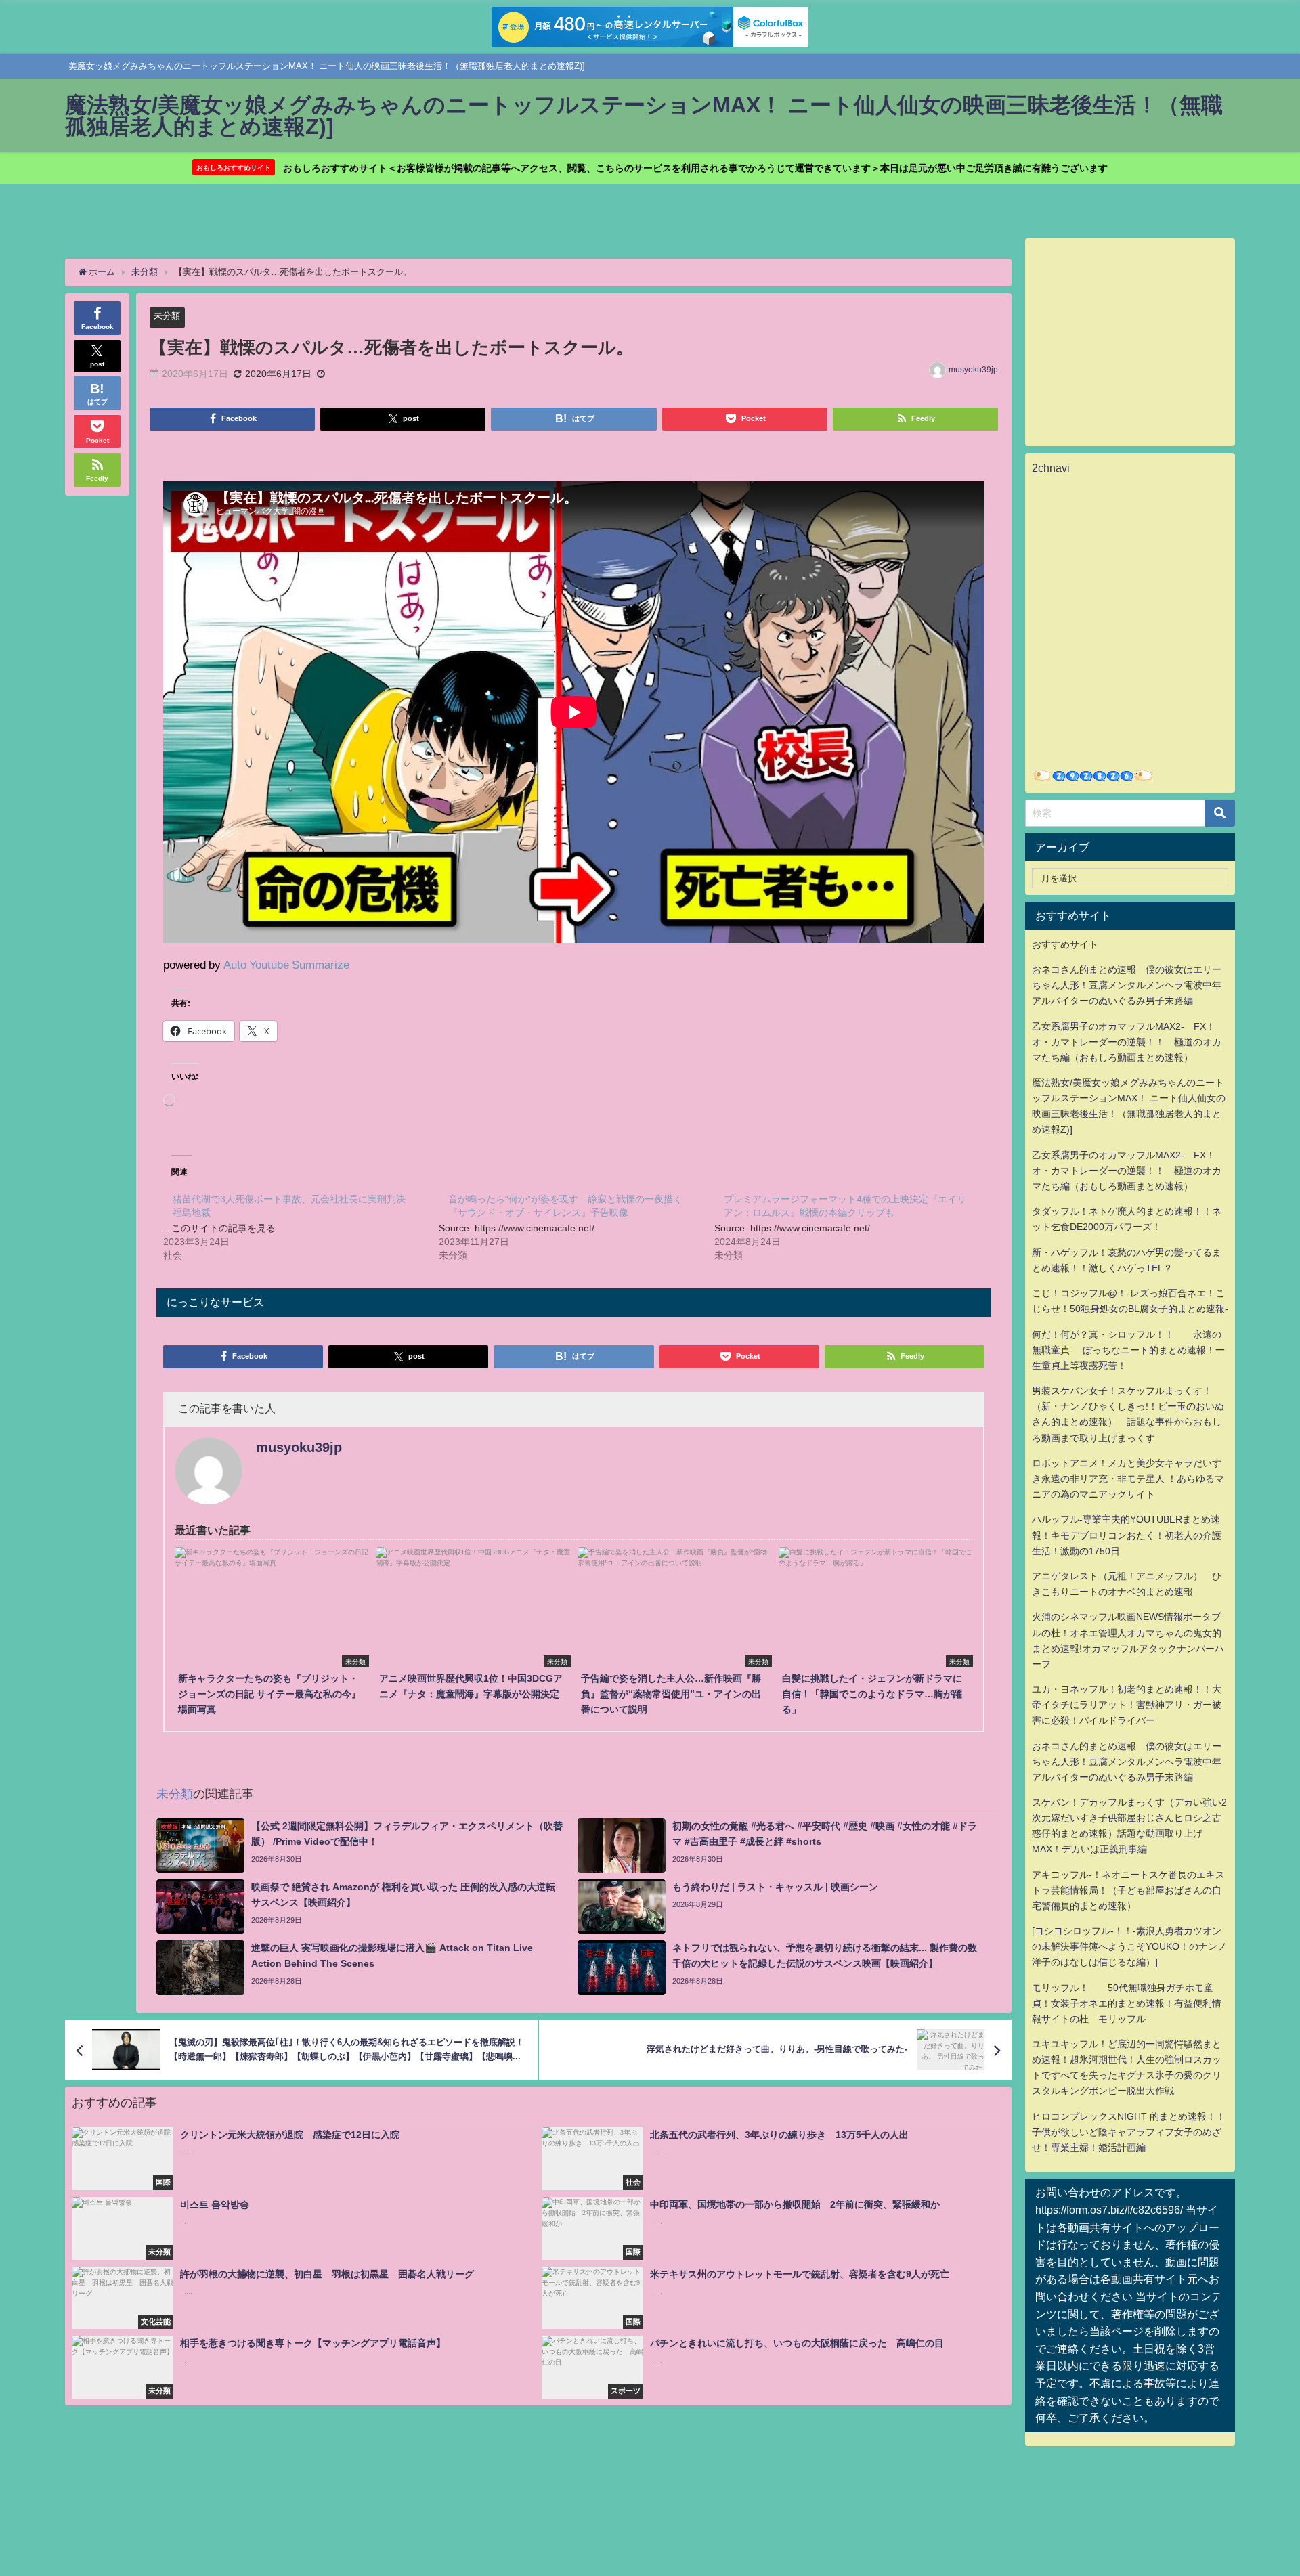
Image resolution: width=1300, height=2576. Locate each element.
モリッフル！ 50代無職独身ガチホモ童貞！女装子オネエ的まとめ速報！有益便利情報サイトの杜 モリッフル (1127, 2003)
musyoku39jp (973, 370)
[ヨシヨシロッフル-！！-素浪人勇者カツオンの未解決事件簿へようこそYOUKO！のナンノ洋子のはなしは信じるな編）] (1129, 1946)
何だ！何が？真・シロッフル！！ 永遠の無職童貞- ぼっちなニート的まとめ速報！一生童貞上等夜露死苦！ (1128, 1350)
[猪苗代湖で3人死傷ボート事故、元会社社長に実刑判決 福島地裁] (301, 1226)
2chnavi (1051, 468)
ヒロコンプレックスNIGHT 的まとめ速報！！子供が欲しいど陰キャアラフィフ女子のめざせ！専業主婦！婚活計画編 (1129, 2132)
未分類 (167, 316)
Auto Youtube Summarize (286, 964)
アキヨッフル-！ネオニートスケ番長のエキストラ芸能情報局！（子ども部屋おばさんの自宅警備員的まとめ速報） (1128, 1890)
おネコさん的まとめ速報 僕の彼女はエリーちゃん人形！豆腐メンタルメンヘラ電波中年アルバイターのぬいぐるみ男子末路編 (1127, 985)
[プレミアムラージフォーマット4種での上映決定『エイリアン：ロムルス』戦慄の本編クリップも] (852, 1226)
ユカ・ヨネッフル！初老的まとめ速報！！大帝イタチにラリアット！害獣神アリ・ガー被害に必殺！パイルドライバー (1127, 1705)
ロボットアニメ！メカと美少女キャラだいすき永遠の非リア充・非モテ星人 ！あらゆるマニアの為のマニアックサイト (1128, 1479)
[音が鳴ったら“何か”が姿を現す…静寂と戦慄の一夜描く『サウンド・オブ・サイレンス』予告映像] (577, 1226)
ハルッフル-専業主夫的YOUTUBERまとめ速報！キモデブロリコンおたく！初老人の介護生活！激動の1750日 (1127, 1535)
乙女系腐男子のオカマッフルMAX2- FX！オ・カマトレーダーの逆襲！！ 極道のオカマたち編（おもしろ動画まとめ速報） (1127, 1042)
